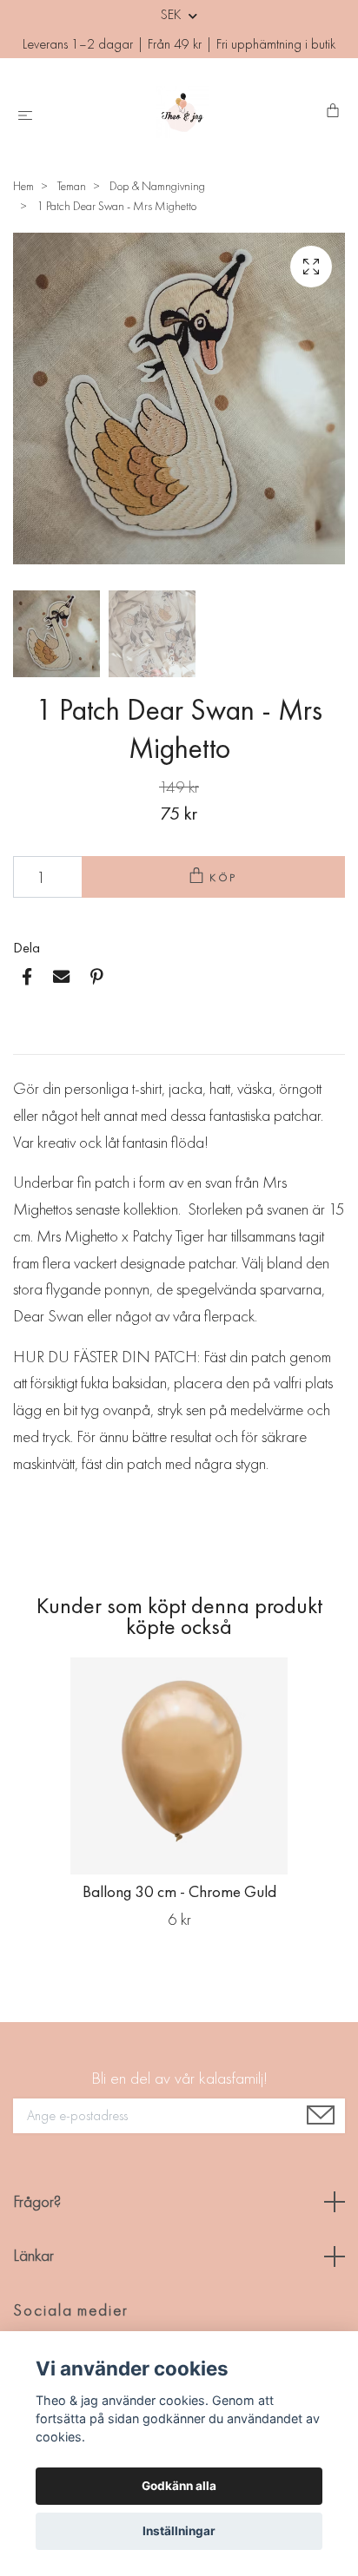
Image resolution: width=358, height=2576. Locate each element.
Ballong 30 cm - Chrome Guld (179, 1891)
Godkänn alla (179, 2486)
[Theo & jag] (183, 112)
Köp (224, 877)
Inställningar (179, 2531)
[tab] (34, 1040)
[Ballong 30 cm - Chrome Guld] (179, 1766)
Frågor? (37, 2201)
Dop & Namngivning (157, 186)
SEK (172, 14)
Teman (72, 186)
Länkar (33, 2255)
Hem (23, 186)
